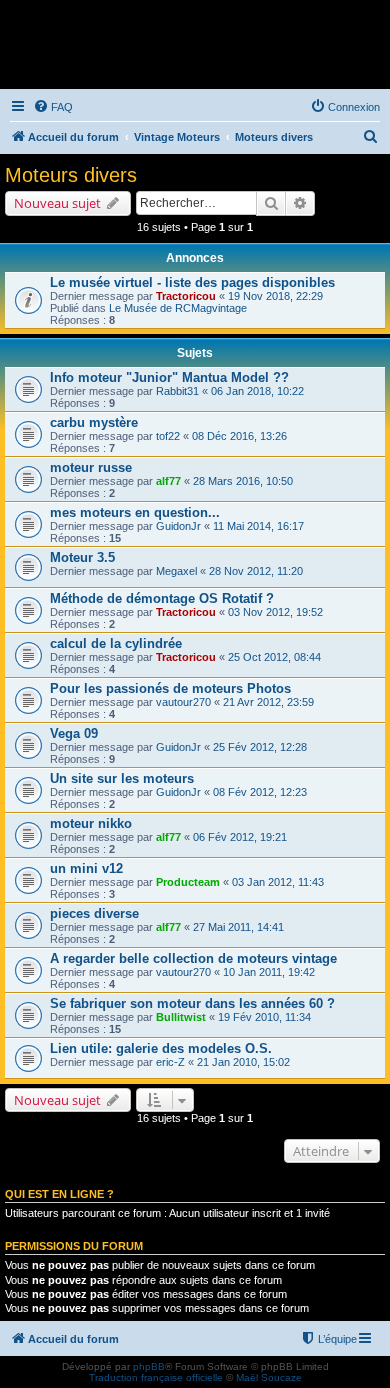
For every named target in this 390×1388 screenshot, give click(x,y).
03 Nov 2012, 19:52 (275, 612)
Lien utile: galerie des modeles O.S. (161, 1048)
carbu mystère (94, 422)
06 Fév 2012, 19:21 (240, 837)
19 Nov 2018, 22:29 (275, 296)
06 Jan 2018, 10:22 (257, 391)
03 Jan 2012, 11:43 (278, 882)
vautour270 (183, 702)
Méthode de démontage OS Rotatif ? (162, 598)
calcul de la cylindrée (116, 643)
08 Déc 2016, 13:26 (239, 436)
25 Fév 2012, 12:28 (260, 747)
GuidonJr (178, 526)
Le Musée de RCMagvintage (178, 308)
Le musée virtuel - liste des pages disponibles (192, 282)
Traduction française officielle (156, 1377)
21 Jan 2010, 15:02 (243, 1062)
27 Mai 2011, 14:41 (238, 927)
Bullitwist (181, 1017)
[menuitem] (53, 107)
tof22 (168, 436)
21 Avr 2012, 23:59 (268, 702)
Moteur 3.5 (82, 557)
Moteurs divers (71, 175)
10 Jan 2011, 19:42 (269, 972)
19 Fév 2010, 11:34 (264, 1017)
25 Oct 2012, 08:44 (274, 657)
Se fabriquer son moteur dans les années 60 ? (192, 1003)
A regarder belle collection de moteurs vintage (193, 958)
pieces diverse (94, 913)
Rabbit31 (177, 391)
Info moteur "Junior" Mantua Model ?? (169, 377)
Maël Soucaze (269, 1377)
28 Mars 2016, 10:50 (243, 481)
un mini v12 (86, 868)
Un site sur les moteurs (122, 778)
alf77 (168, 481)
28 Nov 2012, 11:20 (256, 571)
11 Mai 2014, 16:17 (258, 526)
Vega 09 (74, 733)
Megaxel (176, 571)
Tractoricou (186, 296)
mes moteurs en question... (135, 512)
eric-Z (170, 1062)
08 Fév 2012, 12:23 (260, 792)
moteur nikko (91, 823)
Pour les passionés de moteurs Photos (170, 688)
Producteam (188, 882)
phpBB (149, 1366)
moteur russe (91, 467)
